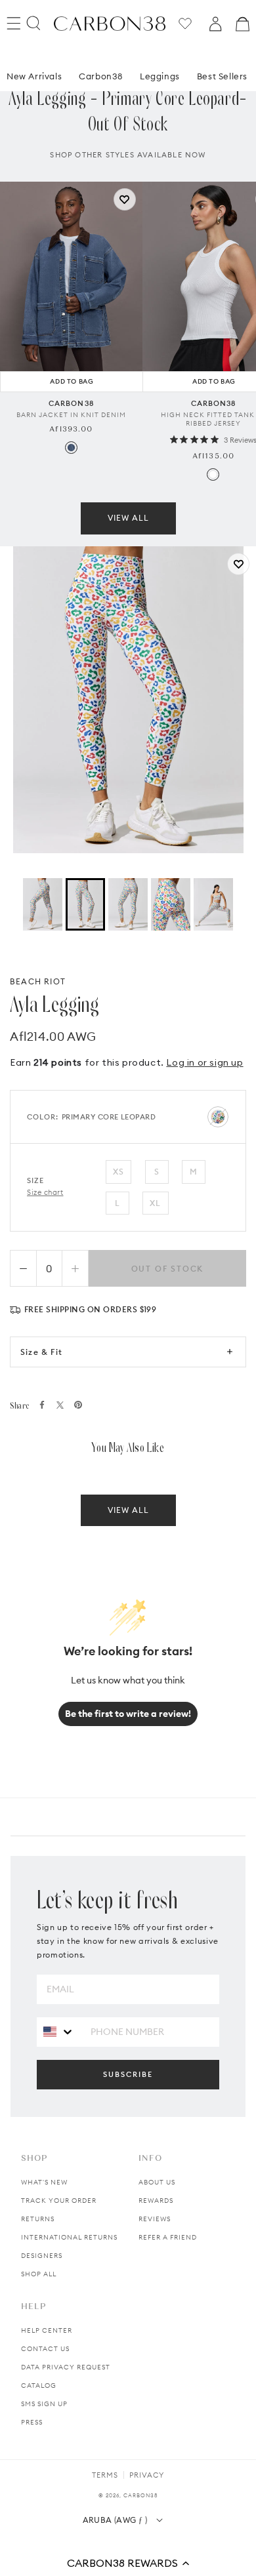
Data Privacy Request (66, 2367)
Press (32, 2422)
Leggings (160, 76)
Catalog (39, 2385)
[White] (213, 474)
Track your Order (59, 2201)
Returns (38, 2219)
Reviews (155, 2219)
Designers (42, 2256)
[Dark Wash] (71, 448)
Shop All (39, 2274)
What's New (44, 2182)
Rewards (156, 2201)
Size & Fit (41, 1352)
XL (155, 1203)
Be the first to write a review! (128, 1714)
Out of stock (168, 1269)
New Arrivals (34, 76)
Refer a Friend (168, 2237)
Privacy (147, 2475)
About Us (157, 2182)
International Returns (69, 2237)
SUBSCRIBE (128, 2074)
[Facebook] (42, 1405)
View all (128, 518)
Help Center (47, 2330)
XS (118, 1172)
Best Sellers (222, 76)
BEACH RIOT (38, 981)
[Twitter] (60, 1405)
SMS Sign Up (44, 2404)
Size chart (45, 1192)
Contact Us (45, 2349)
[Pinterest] (78, 1405)
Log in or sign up (204, 1062)
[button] (128, 2563)
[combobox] (59, 2031)
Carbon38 (101, 76)
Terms (105, 2475)
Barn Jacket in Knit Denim (71, 415)
